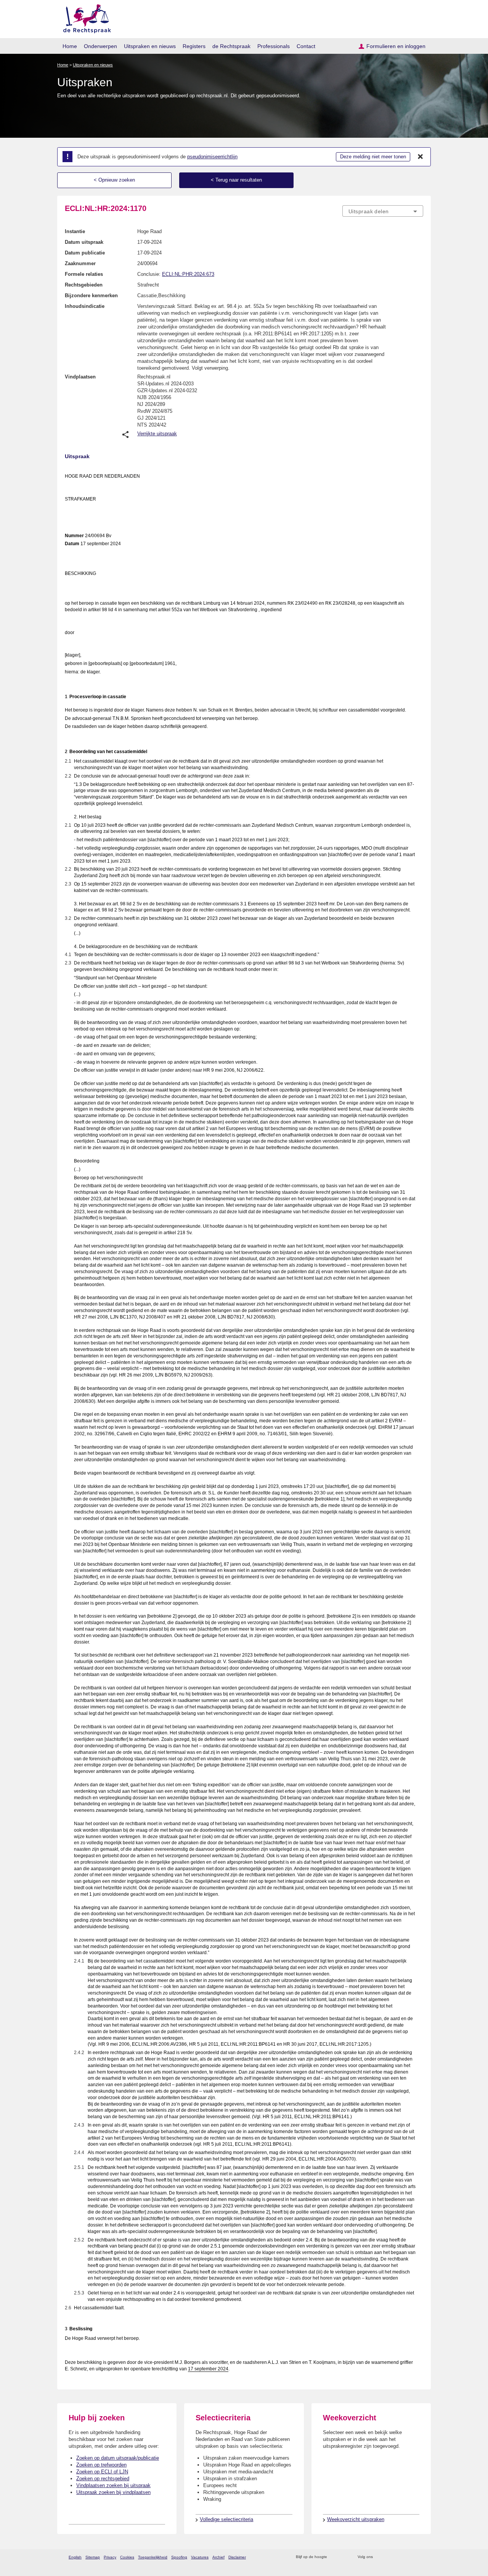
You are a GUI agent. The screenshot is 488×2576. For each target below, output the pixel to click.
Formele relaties (84, 274)
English (75, 2557)
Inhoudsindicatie (85, 306)
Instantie (75, 231)
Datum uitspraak (84, 242)
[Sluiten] (421, 157)
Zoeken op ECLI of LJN (102, 2472)
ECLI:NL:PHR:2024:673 (188, 274)
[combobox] (383, 211)
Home (70, 46)
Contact (306, 46)
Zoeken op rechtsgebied (103, 2479)
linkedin (409, 2557)
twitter (380, 2557)
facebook (389, 2557)
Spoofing (179, 2557)
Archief (218, 2557)
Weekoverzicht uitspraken (356, 2519)
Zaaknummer (80, 263)
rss (334, 2557)
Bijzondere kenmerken (91, 295)
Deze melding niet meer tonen (373, 157)
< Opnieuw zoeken (114, 180)
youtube (419, 2557)
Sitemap (93, 2557)
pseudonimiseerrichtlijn (212, 157)
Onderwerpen (100, 46)
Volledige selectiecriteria (226, 2519)
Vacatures (200, 2557)
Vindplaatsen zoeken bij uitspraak (113, 2485)
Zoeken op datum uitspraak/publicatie (118, 2458)
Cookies (127, 2557)
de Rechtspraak (231, 46)
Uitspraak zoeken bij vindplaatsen (113, 2492)
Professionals (274, 46)
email (344, 2557)
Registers (194, 46)
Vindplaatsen (80, 377)
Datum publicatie (85, 253)
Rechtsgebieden (84, 285)
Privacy (110, 2557)
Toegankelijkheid (153, 2557)
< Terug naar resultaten (236, 180)
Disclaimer (237, 2557)
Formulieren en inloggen (396, 46)
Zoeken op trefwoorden (101, 2465)
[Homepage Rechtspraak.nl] (84, 17)
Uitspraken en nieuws (150, 46)
